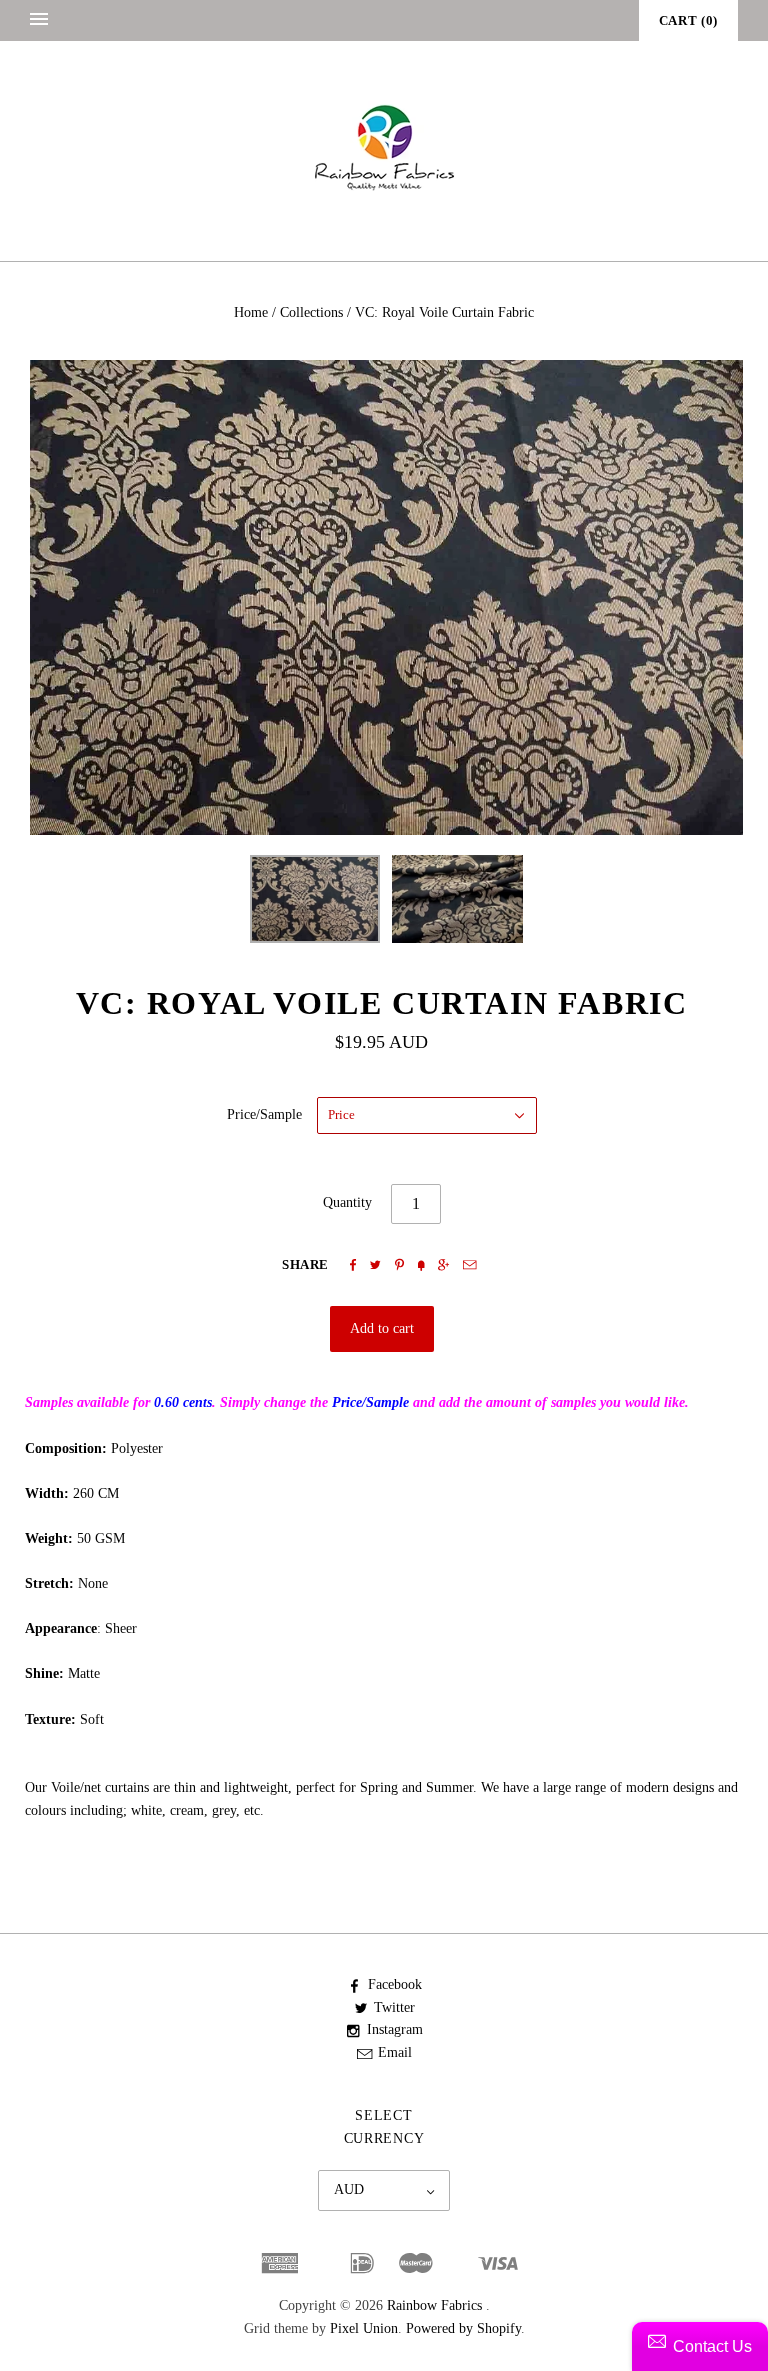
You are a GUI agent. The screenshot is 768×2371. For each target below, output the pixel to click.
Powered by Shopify (463, 2328)
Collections (311, 312)
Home (251, 312)
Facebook (395, 1984)
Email (395, 2052)
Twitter (394, 2007)
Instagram (395, 2029)
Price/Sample (264, 1114)
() (688, 20)
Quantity (347, 1202)
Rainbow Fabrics (434, 2305)
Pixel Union (364, 2328)
